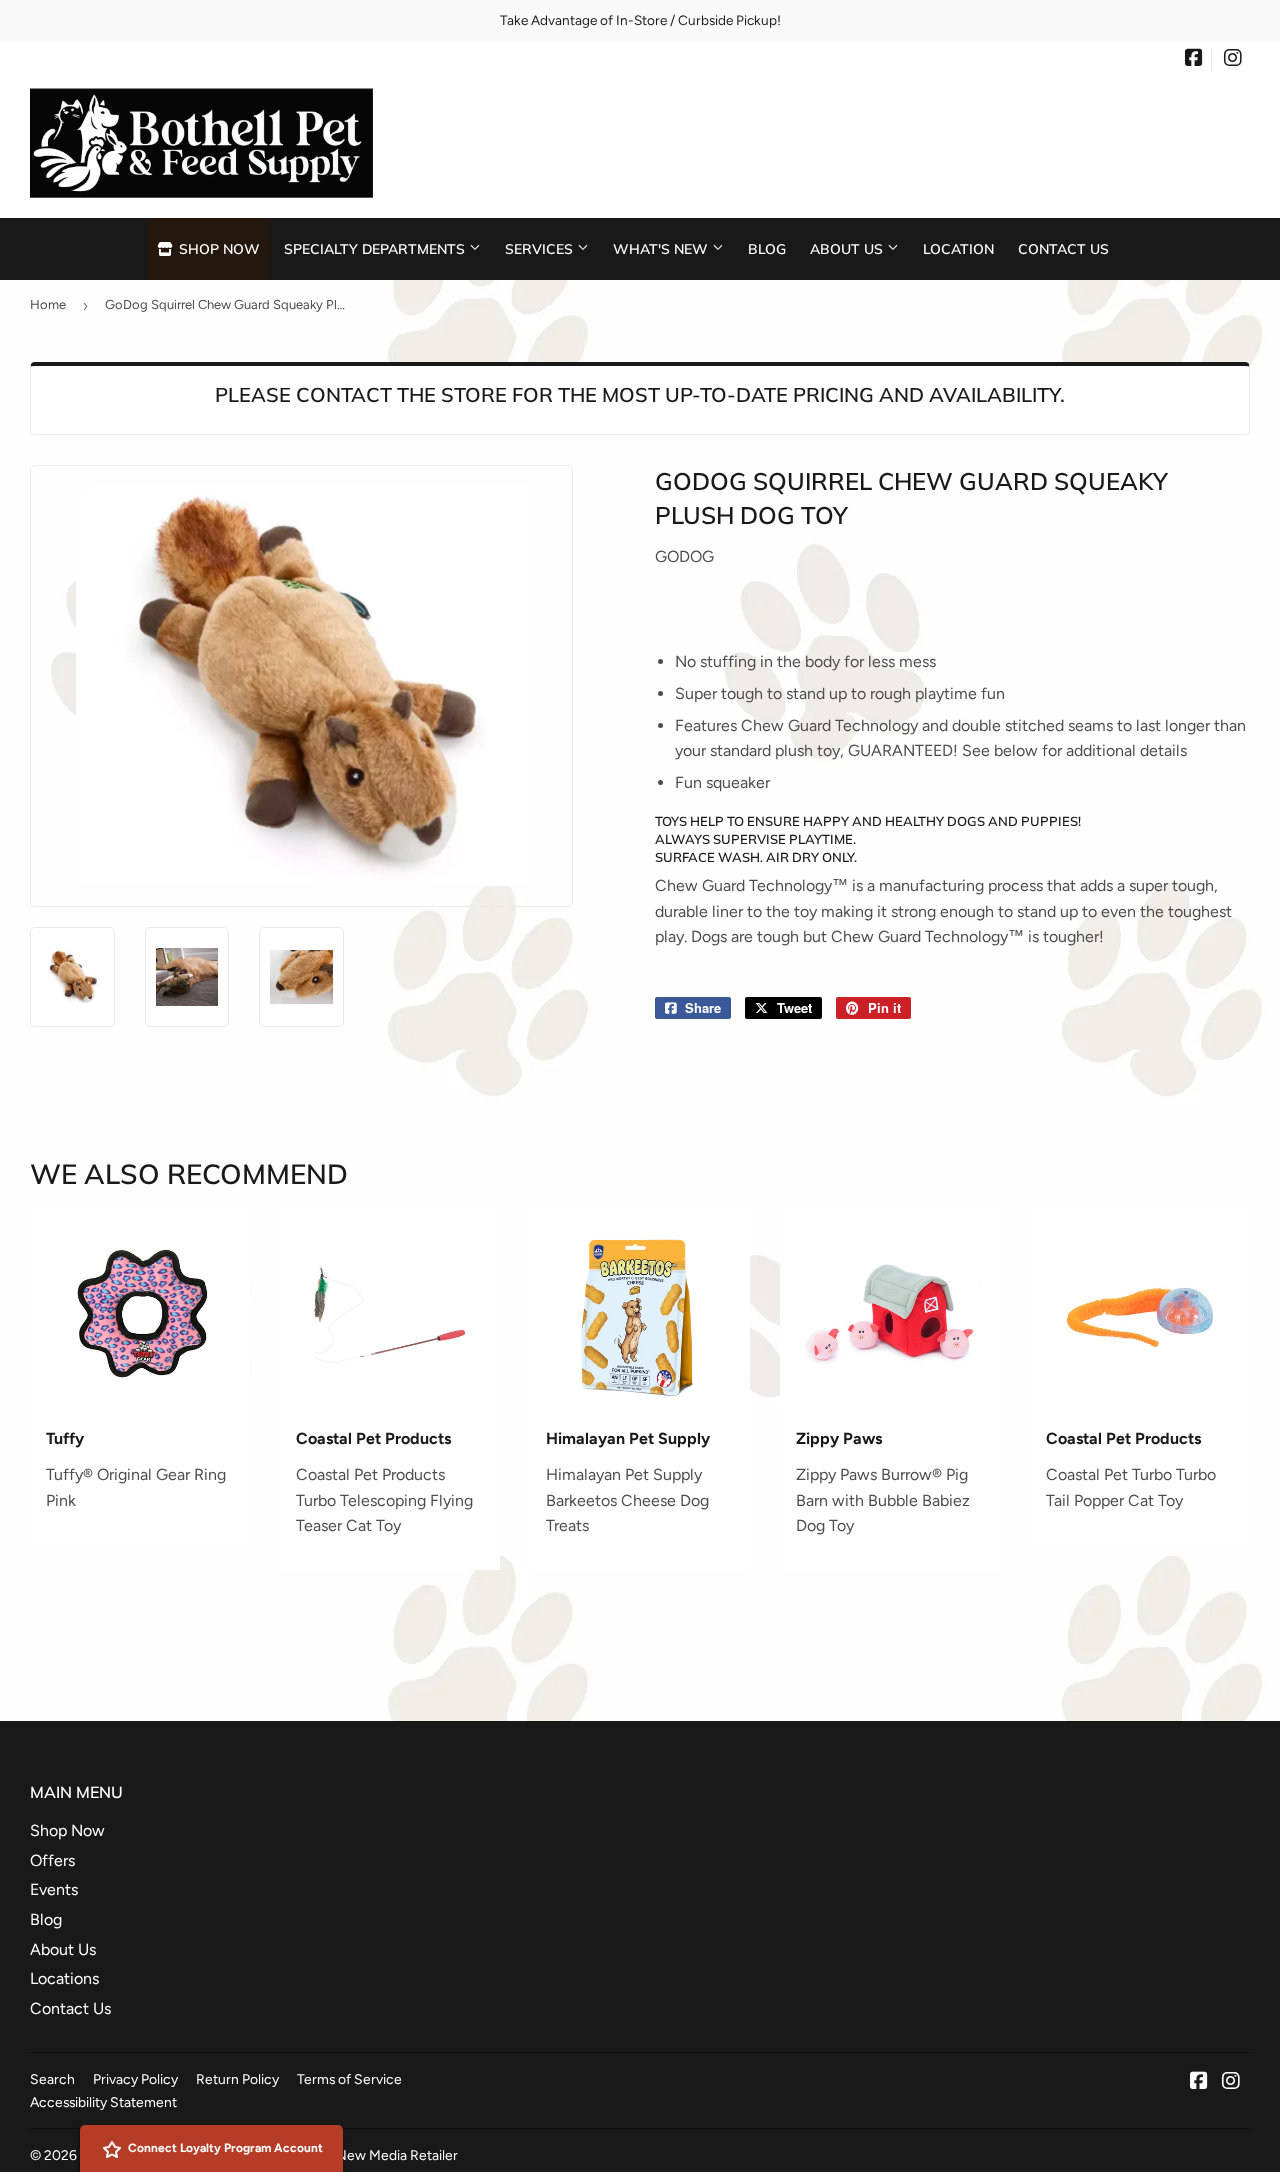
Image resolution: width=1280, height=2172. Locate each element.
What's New (662, 248)
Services (541, 248)
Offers (52, 1860)
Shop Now (217, 248)
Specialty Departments (376, 248)
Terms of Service (349, 2079)
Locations (64, 1978)
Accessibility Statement (103, 2102)
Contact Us (1063, 248)
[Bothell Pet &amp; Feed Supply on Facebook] (1194, 60)
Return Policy (237, 2079)
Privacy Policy (135, 2079)
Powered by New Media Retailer (358, 2155)
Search (52, 2079)
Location (958, 248)
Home (48, 304)
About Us (848, 248)
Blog (767, 248)
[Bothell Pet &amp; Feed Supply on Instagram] (1233, 60)
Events (54, 1889)
